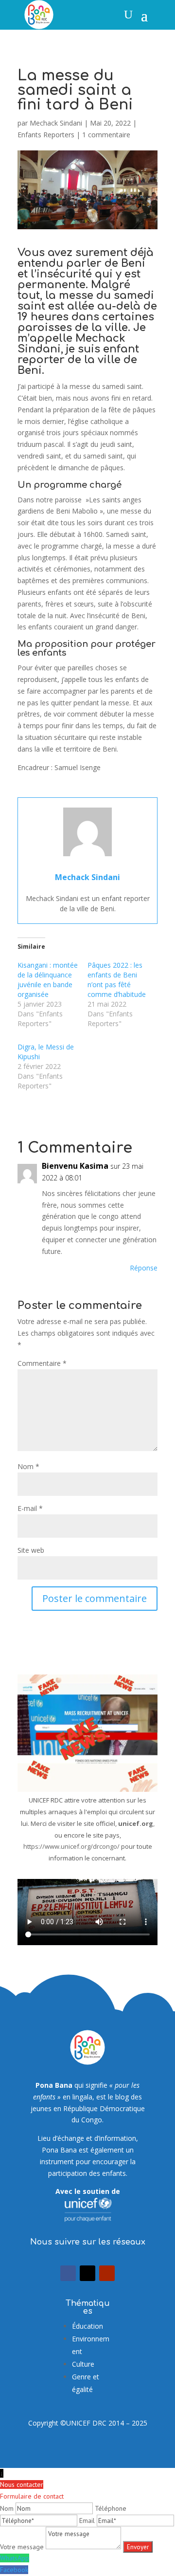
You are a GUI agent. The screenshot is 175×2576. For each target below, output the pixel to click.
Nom (28, 1466)
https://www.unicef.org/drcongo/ (71, 1846)
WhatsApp (15, 2558)
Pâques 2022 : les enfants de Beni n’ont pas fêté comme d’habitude (117, 980)
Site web (31, 1550)
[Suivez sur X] (87, 2273)
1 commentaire (106, 135)
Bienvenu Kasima (75, 1166)
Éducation (87, 2326)
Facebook (14, 2570)
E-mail (30, 1508)
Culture (83, 2364)
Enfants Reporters (46, 135)
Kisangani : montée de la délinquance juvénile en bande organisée (48, 980)
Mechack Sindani (56, 123)
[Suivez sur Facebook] (68, 2273)
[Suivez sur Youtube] (107, 2273)
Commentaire (42, 1363)
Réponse (144, 1268)
